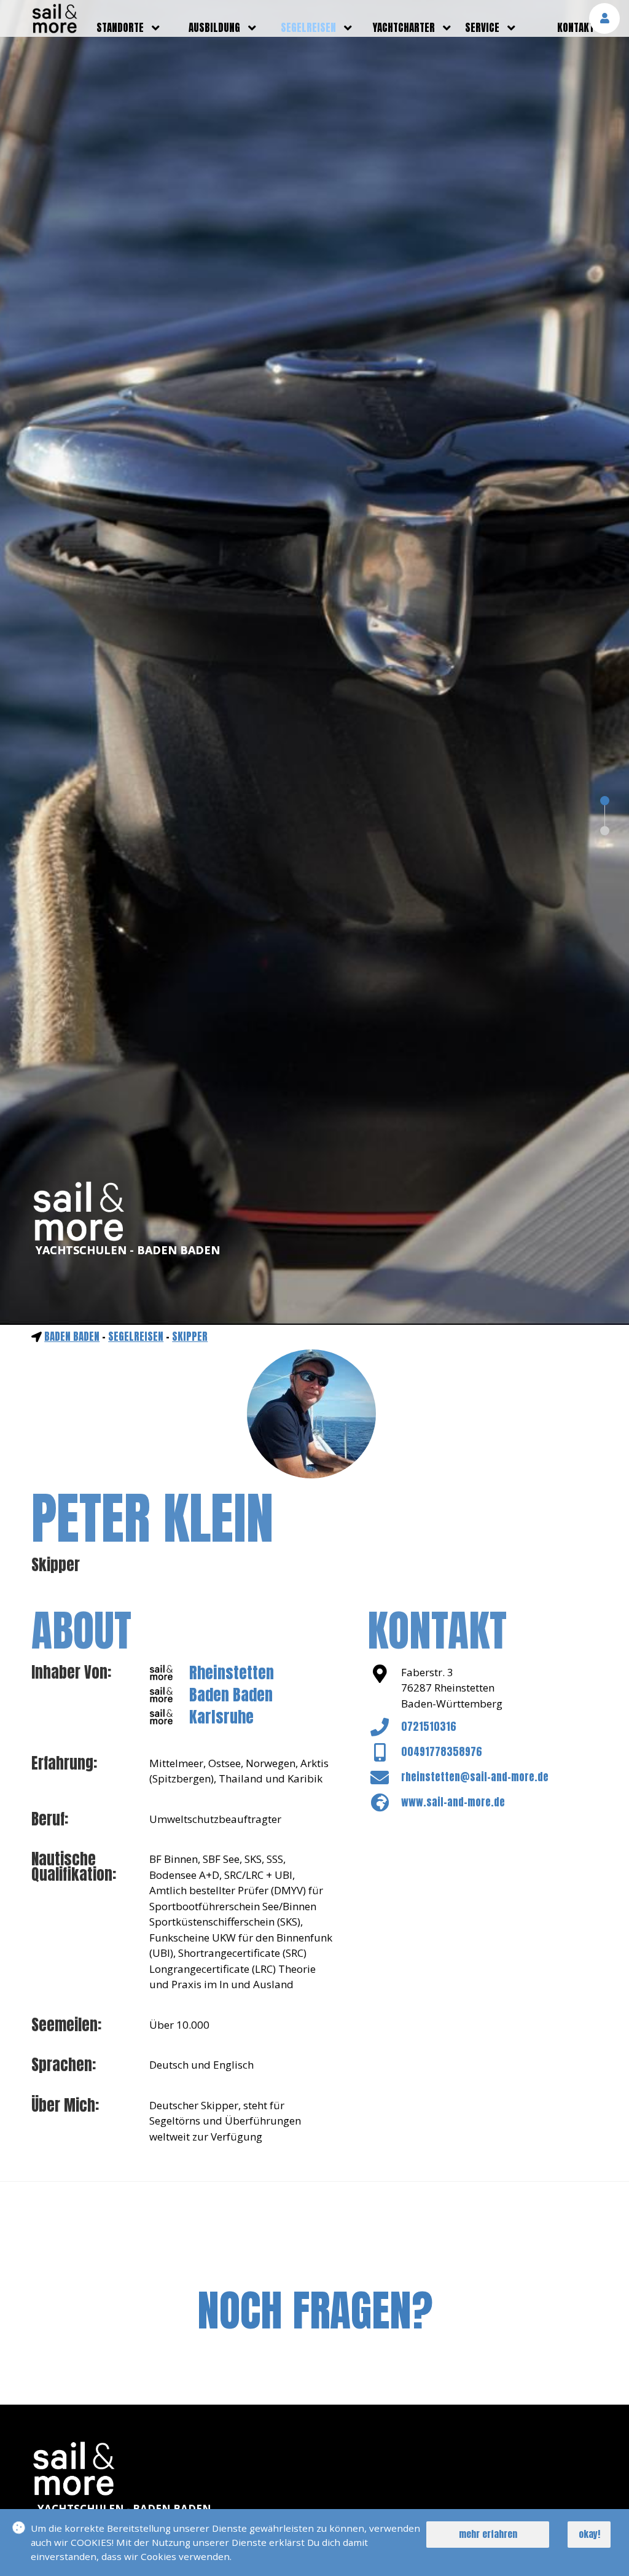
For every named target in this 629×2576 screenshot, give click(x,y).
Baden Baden (72, 1337)
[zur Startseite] (55, 29)
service (482, 28)
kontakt (576, 28)
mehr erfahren (488, 2534)
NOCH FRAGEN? (315, 2310)
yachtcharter (404, 28)
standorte (120, 28)
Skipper (190, 1337)
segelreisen (308, 28)
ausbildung (214, 28)
